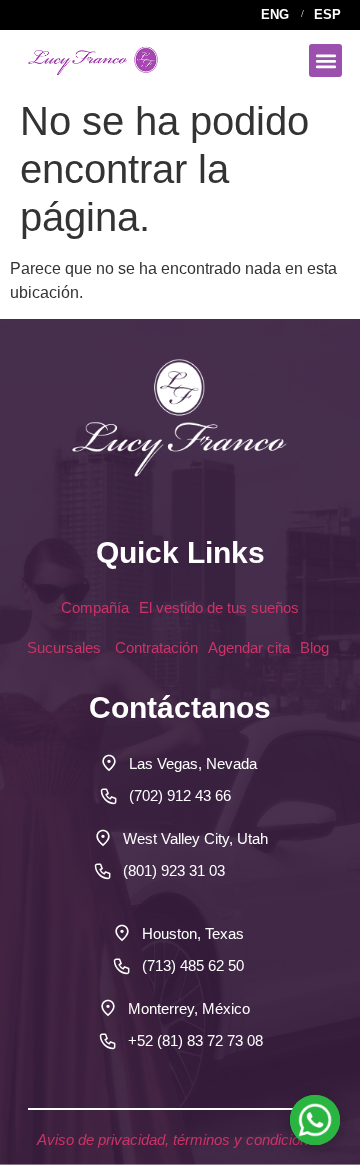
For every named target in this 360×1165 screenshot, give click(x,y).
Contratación (156, 647)
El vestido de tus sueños (219, 607)
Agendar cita (249, 647)
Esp (327, 14)
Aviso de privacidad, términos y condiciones (180, 1139)
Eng (275, 14)
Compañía (95, 607)
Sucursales (66, 647)
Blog (316, 647)
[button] (325, 60)
